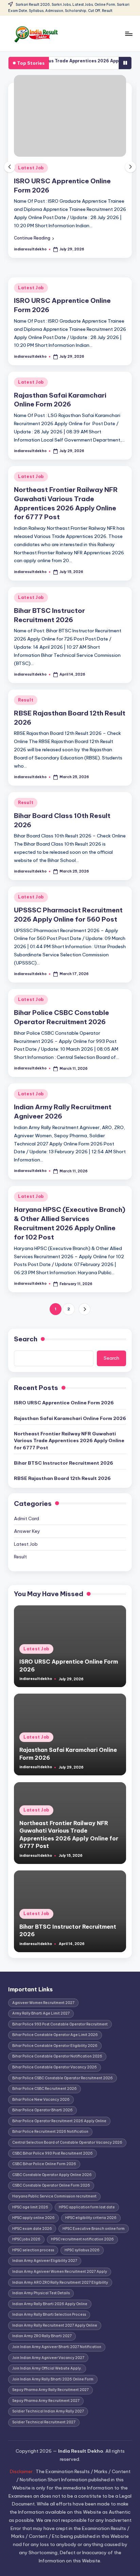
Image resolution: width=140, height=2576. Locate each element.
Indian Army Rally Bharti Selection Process (49, 2315)
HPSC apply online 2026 (33, 2218)
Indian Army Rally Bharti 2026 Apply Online (50, 2304)
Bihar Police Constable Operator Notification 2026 (57, 2056)
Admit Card (27, 1518)
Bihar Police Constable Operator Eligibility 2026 (55, 2046)
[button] (34, 238)
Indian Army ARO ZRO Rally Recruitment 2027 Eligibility (60, 2282)
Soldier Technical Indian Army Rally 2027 (48, 2411)
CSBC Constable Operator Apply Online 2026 (52, 2175)
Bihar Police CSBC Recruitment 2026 (45, 2089)
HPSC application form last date (87, 2207)
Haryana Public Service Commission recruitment (54, 2196)
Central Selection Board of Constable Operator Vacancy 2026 (67, 2142)
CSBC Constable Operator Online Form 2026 (51, 2185)
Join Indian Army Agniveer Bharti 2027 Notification (57, 2347)
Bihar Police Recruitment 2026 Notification (50, 2132)
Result (26, 700)
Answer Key (27, 1531)
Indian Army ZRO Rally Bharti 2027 (42, 2336)
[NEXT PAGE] (84, 1309)
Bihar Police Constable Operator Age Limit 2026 (55, 2035)
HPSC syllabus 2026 (82, 2250)
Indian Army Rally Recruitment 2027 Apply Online (55, 2325)
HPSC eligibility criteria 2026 (91, 2218)
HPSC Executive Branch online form (94, 2229)
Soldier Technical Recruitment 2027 (44, 2422)
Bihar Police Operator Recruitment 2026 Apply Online (59, 2121)
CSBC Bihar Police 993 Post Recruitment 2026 (52, 2153)
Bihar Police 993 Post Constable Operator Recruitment (60, 2024)
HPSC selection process (33, 2250)
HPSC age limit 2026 (30, 2207)
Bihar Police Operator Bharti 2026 (42, 2110)
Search (26, 1339)
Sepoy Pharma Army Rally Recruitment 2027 (50, 2390)
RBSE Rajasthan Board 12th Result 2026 (62, 1478)
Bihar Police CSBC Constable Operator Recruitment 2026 (63, 2078)
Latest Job (31, 168)
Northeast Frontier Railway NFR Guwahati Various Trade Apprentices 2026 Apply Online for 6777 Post (69, 1441)
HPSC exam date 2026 (32, 2229)
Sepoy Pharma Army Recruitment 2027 (46, 2401)
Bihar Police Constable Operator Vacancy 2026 (55, 2067)
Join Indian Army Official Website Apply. (47, 2368)
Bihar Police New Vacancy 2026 (41, 2100)
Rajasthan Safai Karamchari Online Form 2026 (60, 400)
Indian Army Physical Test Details (41, 2293)
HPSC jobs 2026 (26, 2239)
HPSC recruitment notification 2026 (82, 2239)
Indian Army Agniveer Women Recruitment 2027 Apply (60, 2272)
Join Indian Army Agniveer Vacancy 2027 (48, 2358)
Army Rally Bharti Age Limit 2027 (41, 2013)
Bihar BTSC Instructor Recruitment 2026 (64, 1463)
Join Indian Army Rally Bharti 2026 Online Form (53, 2379)
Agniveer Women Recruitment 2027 (43, 2003)
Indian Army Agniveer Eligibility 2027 (45, 2261)
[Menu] (128, 34)
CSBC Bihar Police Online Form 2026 (44, 2164)
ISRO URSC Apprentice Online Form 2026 (64, 1403)
